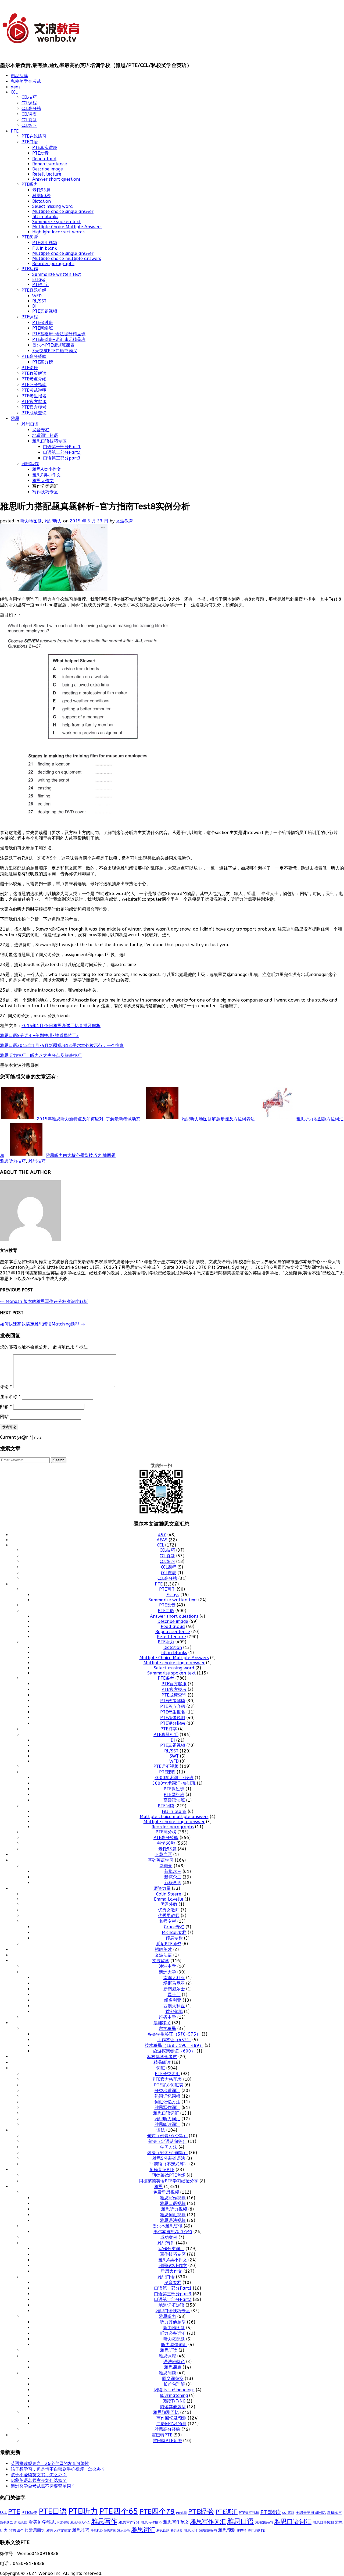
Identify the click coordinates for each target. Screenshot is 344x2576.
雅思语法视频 (173, 2220)
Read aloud (44, 159)
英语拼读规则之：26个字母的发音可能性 (50, 2463)
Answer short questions (56, 179)
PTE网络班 (43, 328)
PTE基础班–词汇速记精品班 (59, 339)
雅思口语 (30, 424)
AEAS (162, 1540)
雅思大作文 (43, 481)
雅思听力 (53, 521)
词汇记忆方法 (167, 2102)
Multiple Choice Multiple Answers (67, 227)
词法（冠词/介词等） (167, 2153)
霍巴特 (242, 2531)
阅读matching (174, 2395)
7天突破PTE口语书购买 (55, 351)
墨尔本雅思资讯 (167, 2226)
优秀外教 (169, 1904)
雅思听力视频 (174, 2209)
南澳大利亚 (174, 1978)
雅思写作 (30, 464)
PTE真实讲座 (45, 147)
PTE (15, 131)
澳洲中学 (167, 1966)
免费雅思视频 (166, 2192)
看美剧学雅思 (42, 2522)
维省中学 (167, 2017)
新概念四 (173, 1883)
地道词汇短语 (45, 435)
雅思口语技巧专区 (49, 441)
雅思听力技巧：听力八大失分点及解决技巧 (41, 1055)
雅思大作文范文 (59, 2530)
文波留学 (161, 1961)
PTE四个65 (119, 2511)
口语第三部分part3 (62, 458)
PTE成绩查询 (34, 413)
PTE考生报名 (34, 396)
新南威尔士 (174, 1989)
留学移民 (167, 2028)
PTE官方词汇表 (169, 2085)
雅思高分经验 (167, 2429)
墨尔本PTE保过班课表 (53, 345)
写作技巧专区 (45, 492)
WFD (37, 296)
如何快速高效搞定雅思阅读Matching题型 (42, 1324)
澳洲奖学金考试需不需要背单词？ (43, 2486)
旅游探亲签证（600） (174, 2051)
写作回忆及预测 (171, 2418)
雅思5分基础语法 (169, 2158)
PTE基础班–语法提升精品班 (59, 334)
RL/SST (39, 301)
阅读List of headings (174, 2390)
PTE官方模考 (34, 407)
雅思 (15, 418)
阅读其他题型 (173, 2407)
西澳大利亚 (174, 2006)
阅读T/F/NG (174, 2401)
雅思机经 (97, 2531)
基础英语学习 (161, 1860)
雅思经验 (124, 2531)
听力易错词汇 (174, 2345)
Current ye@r (16, 1437)
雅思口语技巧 (264, 2522)
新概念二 (173, 1877)
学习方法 (169, 2147)
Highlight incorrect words (58, 232)
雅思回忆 (37, 2530)
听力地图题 (31, 521)
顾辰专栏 (174, 1938)
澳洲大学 (167, 1972)
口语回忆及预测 (171, 2424)
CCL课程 (29, 103)
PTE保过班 (43, 323)
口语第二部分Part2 (62, 452)
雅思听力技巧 (13, 1161)
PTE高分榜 (43, 362)
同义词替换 (173, 2379)
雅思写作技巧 (151, 2522)
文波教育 (124, 521)
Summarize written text (57, 274)
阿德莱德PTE (162, 2170)
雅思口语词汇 (166, 2113)
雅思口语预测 (323, 2522)
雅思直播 (110, 2531)
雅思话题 (163, 2531)
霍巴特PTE (162, 2435)
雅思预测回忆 (166, 2412)
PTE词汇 (227, 2512)
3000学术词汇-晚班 (174, 1778)
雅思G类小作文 (46, 475)
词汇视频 (63, 2523)
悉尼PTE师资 (169, 1944)
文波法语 (163, 1955)
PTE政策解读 (34, 373)
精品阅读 (19, 76)
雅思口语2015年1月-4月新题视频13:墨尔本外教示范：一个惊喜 (62, 1045)
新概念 (166, 1866)
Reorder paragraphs (53, 264)
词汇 (161, 2068)
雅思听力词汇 (167, 2119)
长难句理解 (174, 2384)
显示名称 (10, 1397)
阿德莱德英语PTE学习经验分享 (169, 2181)
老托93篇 (41, 190)
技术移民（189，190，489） (174, 2045)
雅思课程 (167, 2356)
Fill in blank (45, 248)
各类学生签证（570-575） (174, 2034)
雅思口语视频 (173, 2203)
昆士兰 (174, 1995)
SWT (174, 1756)
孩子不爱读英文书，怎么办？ (39, 2475)
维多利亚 (173, 2000)
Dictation (42, 201)
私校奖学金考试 (26, 81)
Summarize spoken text (56, 222)
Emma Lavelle (169, 1899)
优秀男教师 (169, 1916)
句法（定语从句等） (167, 2141)
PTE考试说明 (34, 390)
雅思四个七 (18, 2530)
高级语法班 (174, 1800)
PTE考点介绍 (34, 379)
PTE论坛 (30, 368)
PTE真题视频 (45, 311)
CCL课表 (29, 114)
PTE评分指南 (34, 385)
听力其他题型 (173, 2322)
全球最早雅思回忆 (311, 2513)
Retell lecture (47, 174)
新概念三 (173, 1871)
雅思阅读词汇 (167, 2124)
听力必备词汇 (173, 2333)
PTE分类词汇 (167, 2074)
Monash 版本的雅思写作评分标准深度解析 (44, 1301)
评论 (6, 1387)
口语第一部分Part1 (62, 447)
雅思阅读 (167, 2373)
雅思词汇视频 (173, 2215)
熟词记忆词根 (167, 2096)
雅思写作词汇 (167, 2108)
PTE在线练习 (34, 136)
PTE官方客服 (34, 402)
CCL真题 (29, 120)
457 (162, 1535)
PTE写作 (30, 269)
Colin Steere (169, 1894)
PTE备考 (166, 1678)
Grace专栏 (174, 1927)
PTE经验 (201, 2512)
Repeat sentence (50, 164)
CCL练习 (29, 125)
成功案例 (169, 2237)
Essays (39, 279)
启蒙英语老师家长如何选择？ (39, 2480)
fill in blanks (45, 217)
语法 (161, 2130)
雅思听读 (169, 2350)
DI (34, 306)
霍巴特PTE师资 (167, 2441)
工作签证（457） (174, 2040)
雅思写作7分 (129, 2522)
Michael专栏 (174, 1932)
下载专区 (163, 1854)
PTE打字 (40, 285)
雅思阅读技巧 (208, 2531)
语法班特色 (174, 2362)
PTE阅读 (30, 237)
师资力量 (162, 1888)
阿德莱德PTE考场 (169, 2175)
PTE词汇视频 (45, 243)
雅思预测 (227, 2530)
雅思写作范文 (176, 2522)
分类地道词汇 (167, 2091)
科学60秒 (41, 196)
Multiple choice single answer (63, 211)
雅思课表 (173, 2367)
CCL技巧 (29, 97)
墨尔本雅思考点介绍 (173, 2232)
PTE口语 (30, 142)
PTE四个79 (157, 2512)
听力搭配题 (174, 2339)
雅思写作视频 (173, 2198)
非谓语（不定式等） (169, 2164)
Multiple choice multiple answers (67, 259)
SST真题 (288, 2513)
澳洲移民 (162, 2023)
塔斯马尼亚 (174, 1983)
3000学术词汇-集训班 (174, 1783)
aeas (16, 87)
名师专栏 (167, 1921)
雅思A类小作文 (47, 469)
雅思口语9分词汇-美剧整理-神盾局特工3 (40, 1036)
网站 (4, 1417)
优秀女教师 (169, 1910)
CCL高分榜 (31, 108)
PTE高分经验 (34, 356)
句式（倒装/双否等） (167, 2136)
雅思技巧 (37, 1161)
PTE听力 (30, 184)
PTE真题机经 (34, 290)
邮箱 (6, 1407)
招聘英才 (163, 1949)
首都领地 (174, 2012)
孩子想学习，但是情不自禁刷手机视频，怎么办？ (58, 2469)
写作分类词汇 (171, 2249)
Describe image (48, 169)
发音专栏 (41, 430)
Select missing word (53, 206)
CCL (14, 92)
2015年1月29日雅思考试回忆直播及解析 (61, 1026)
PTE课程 (30, 317)
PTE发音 (40, 153)
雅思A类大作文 (80, 2523)
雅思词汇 (143, 2530)
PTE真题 (181, 2513)
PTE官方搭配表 (167, 2079)
